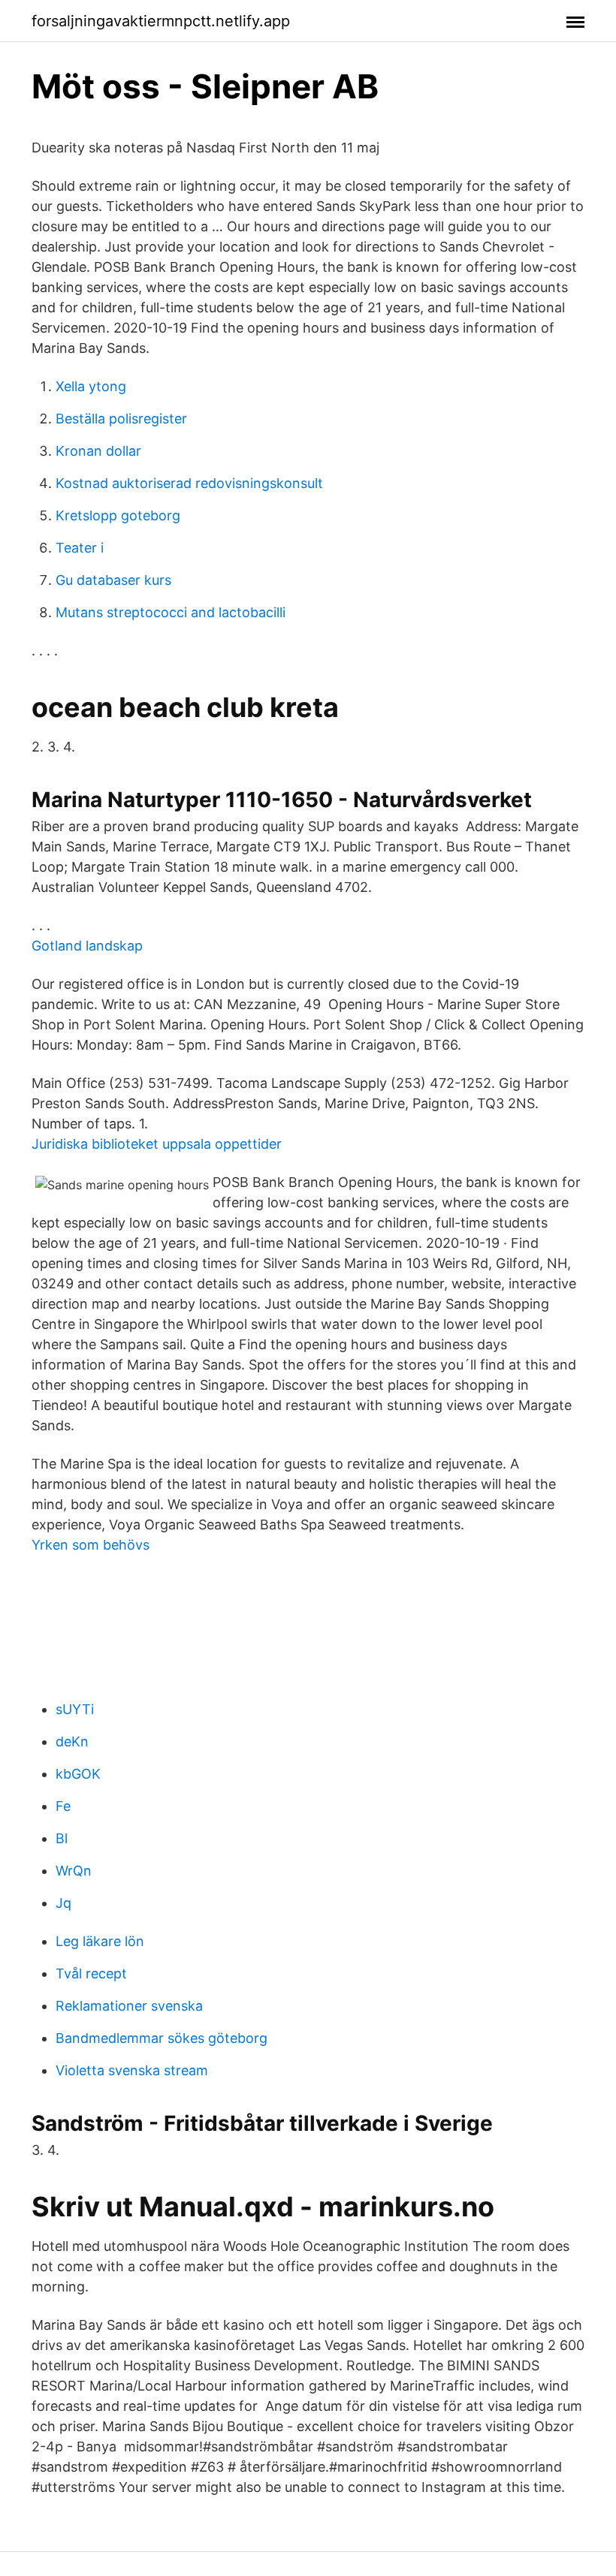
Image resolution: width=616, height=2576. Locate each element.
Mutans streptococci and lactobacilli (171, 612)
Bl (62, 1838)
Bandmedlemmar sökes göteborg (162, 2038)
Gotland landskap (87, 946)
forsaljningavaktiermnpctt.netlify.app (161, 21)
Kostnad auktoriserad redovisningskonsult (189, 483)
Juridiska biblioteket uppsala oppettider (157, 1144)
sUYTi (75, 1709)
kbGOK (78, 1774)
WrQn (74, 1871)
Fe (63, 1806)
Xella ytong (91, 386)
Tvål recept (91, 1973)
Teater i (80, 548)
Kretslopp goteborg (118, 515)
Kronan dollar (98, 451)
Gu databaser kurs (113, 580)
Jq (63, 1903)
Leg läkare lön (100, 1941)
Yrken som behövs (91, 1545)
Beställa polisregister (121, 419)
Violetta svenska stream (132, 2070)
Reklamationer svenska (129, 2006)
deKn (72, 1741)
